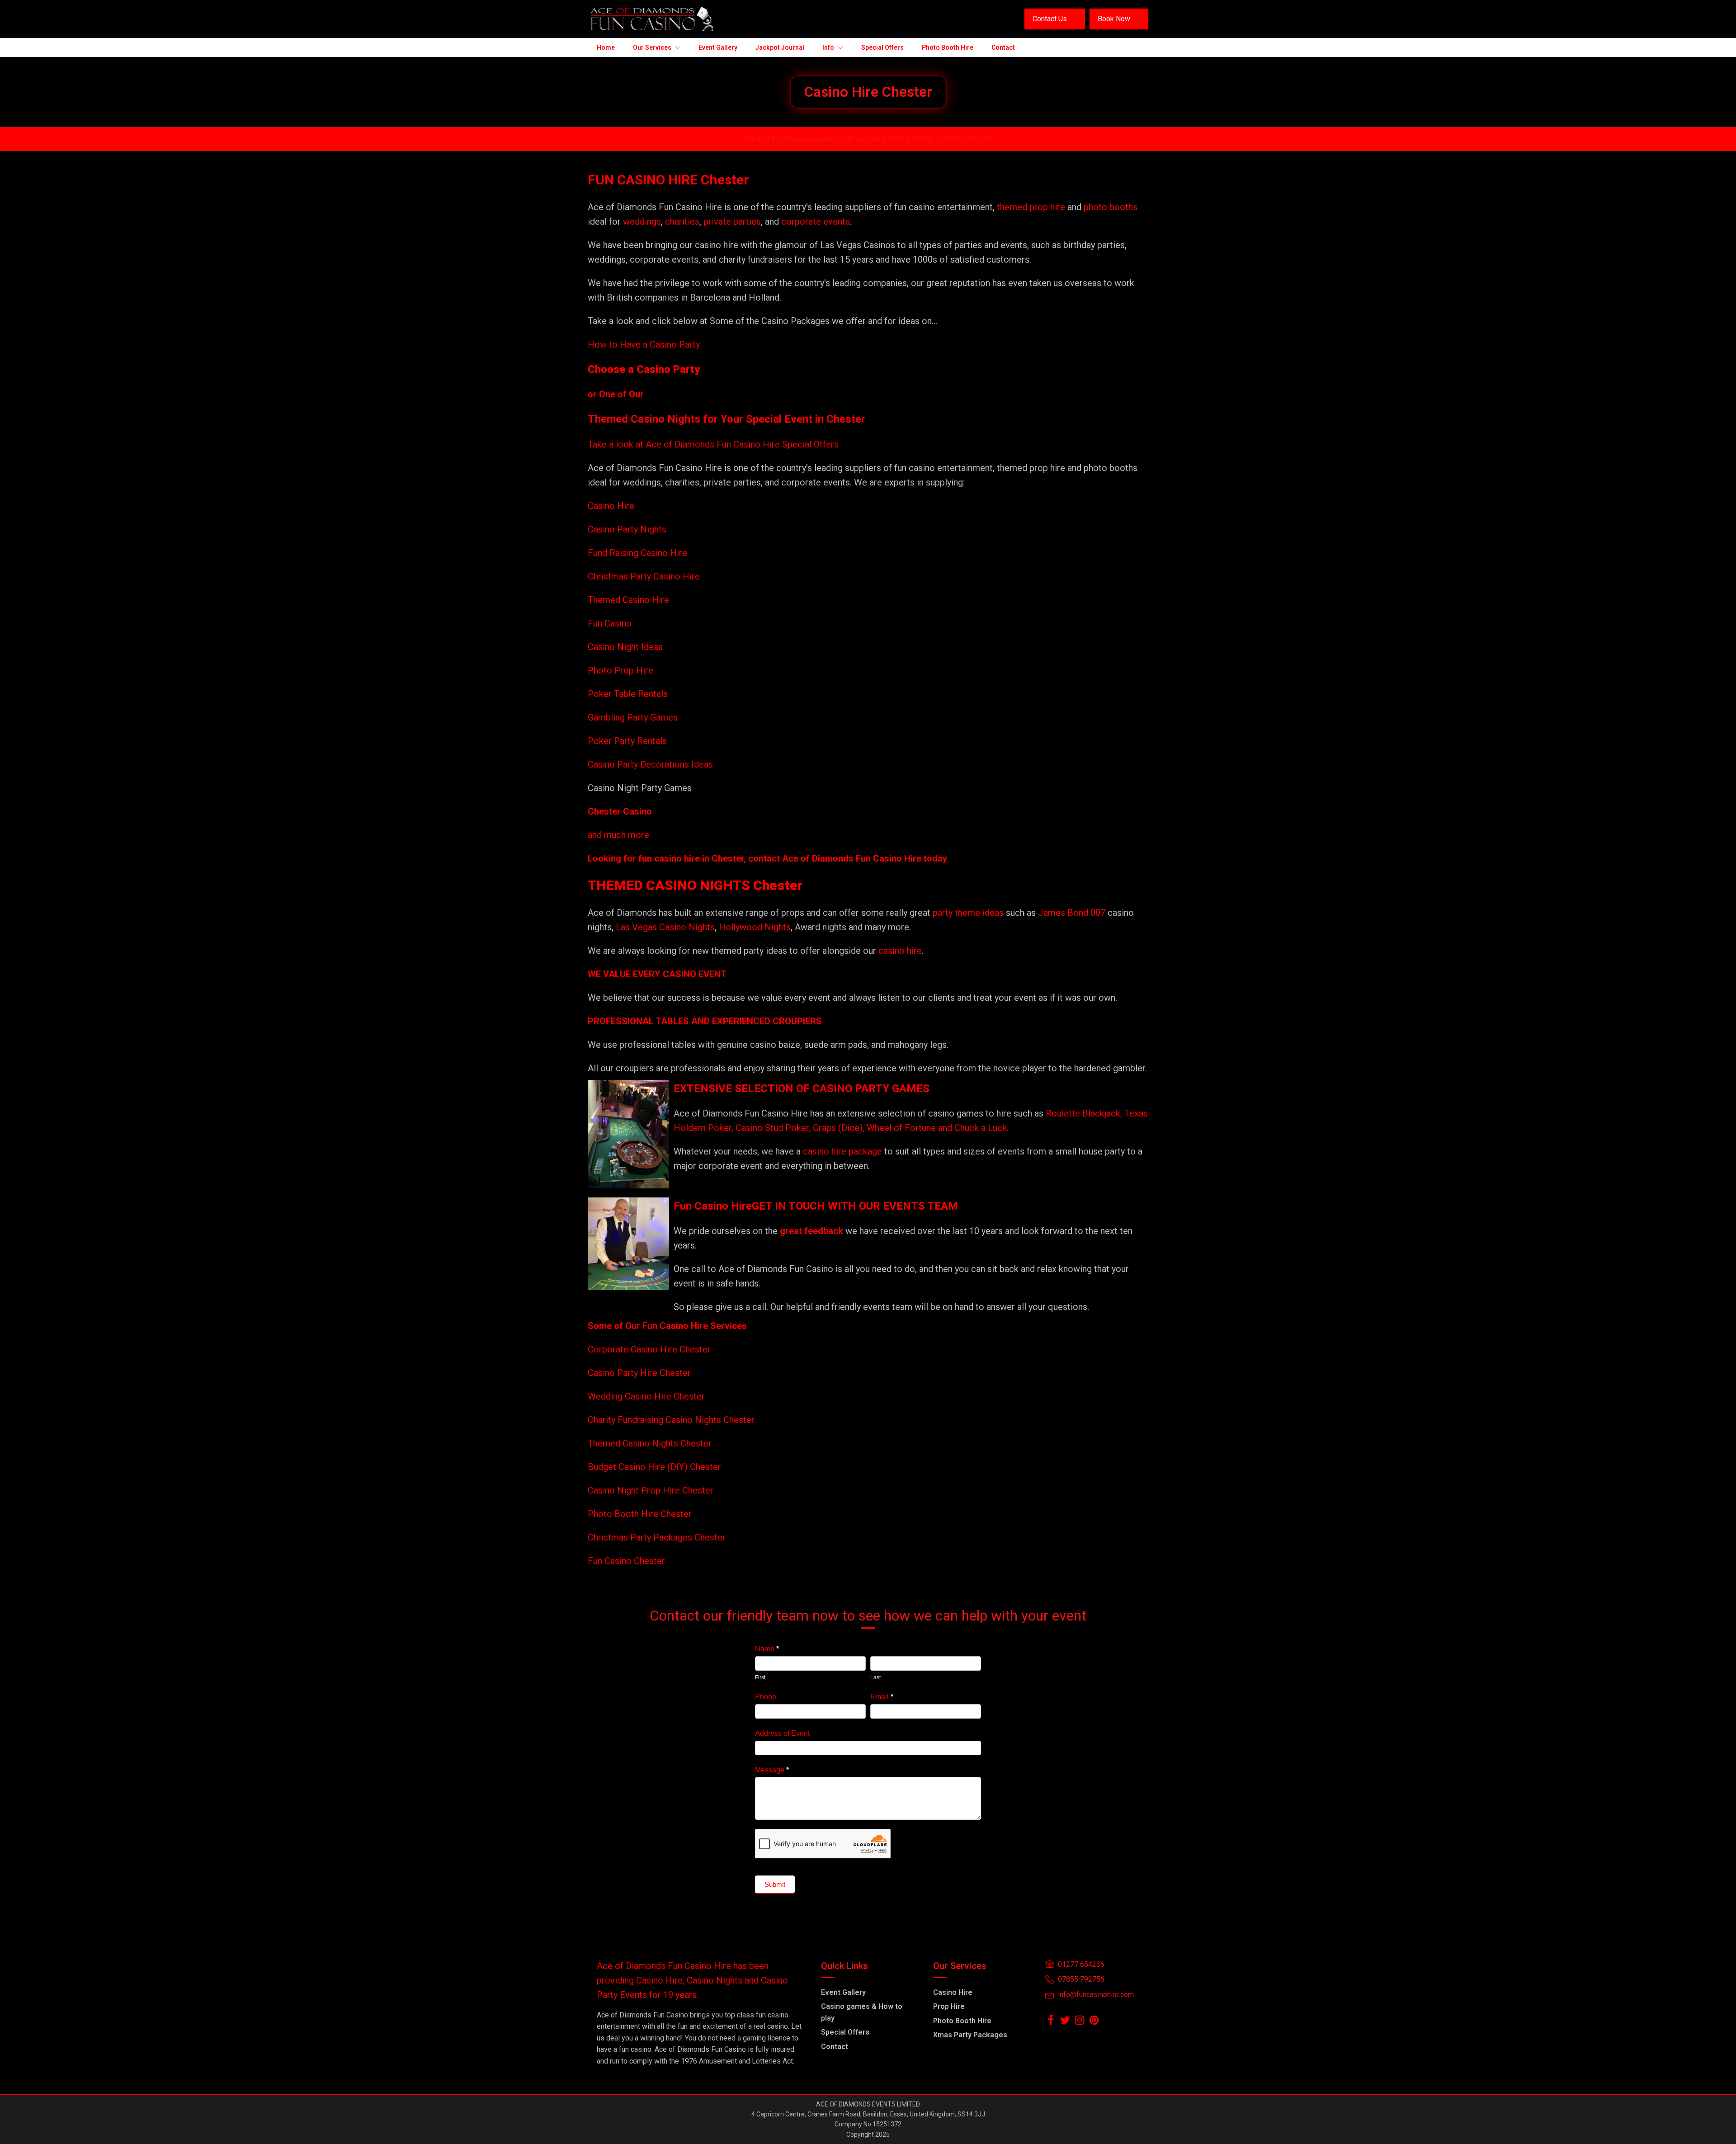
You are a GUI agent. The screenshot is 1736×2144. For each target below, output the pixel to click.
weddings (642, 221)
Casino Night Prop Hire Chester (651, 1490)
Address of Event (782, 1733)
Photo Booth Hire (962, 2021)
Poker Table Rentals (628, 694)
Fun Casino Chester (626, 1561)
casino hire (900, 951)
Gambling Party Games (633, 717)
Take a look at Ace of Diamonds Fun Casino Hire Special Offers (713, 444)
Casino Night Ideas (625, 647)
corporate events (816, 221)
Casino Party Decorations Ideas (650, 764)
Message (772, 1770)
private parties (732, 221)
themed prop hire (1031, 207)
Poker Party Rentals (627, 741)
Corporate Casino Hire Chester (649, 1349)
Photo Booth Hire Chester (640, 1514)
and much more (618, 835)
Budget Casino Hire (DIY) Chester (654, 1467)
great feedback (811, 1231)
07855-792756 (967, 139)
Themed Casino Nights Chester (650, 1443)
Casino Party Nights (627, 529)
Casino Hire (611, 506)
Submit (775, 1884)
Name (767, 1649)
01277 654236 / (911, 139)
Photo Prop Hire (620, 670)
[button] (1055, 19)
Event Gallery (843, 1992)
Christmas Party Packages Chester (657, 1537)
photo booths (1111, 207)
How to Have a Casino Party (644, 344)
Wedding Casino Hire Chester (646, 1396)
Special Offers (845, 2032)
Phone (766, 1697)
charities (682, 221)
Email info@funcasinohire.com (800, 139)
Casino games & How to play (862, 2012)
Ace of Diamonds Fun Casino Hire (852, 858)
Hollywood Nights (754, 927)
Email (882, 1697)
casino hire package (842, 1151)
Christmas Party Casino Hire (644, 576)
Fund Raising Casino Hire (637, 553)
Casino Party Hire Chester (639, 1373)
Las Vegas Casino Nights (665, 927)
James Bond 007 (1073, 913)
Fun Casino (610, 623)
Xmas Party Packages (970, 2035)
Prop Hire (949, 2006)
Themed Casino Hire (628, 600)
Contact (835, 2047)
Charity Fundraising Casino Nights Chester (671, 1420)
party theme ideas (969, 913)
